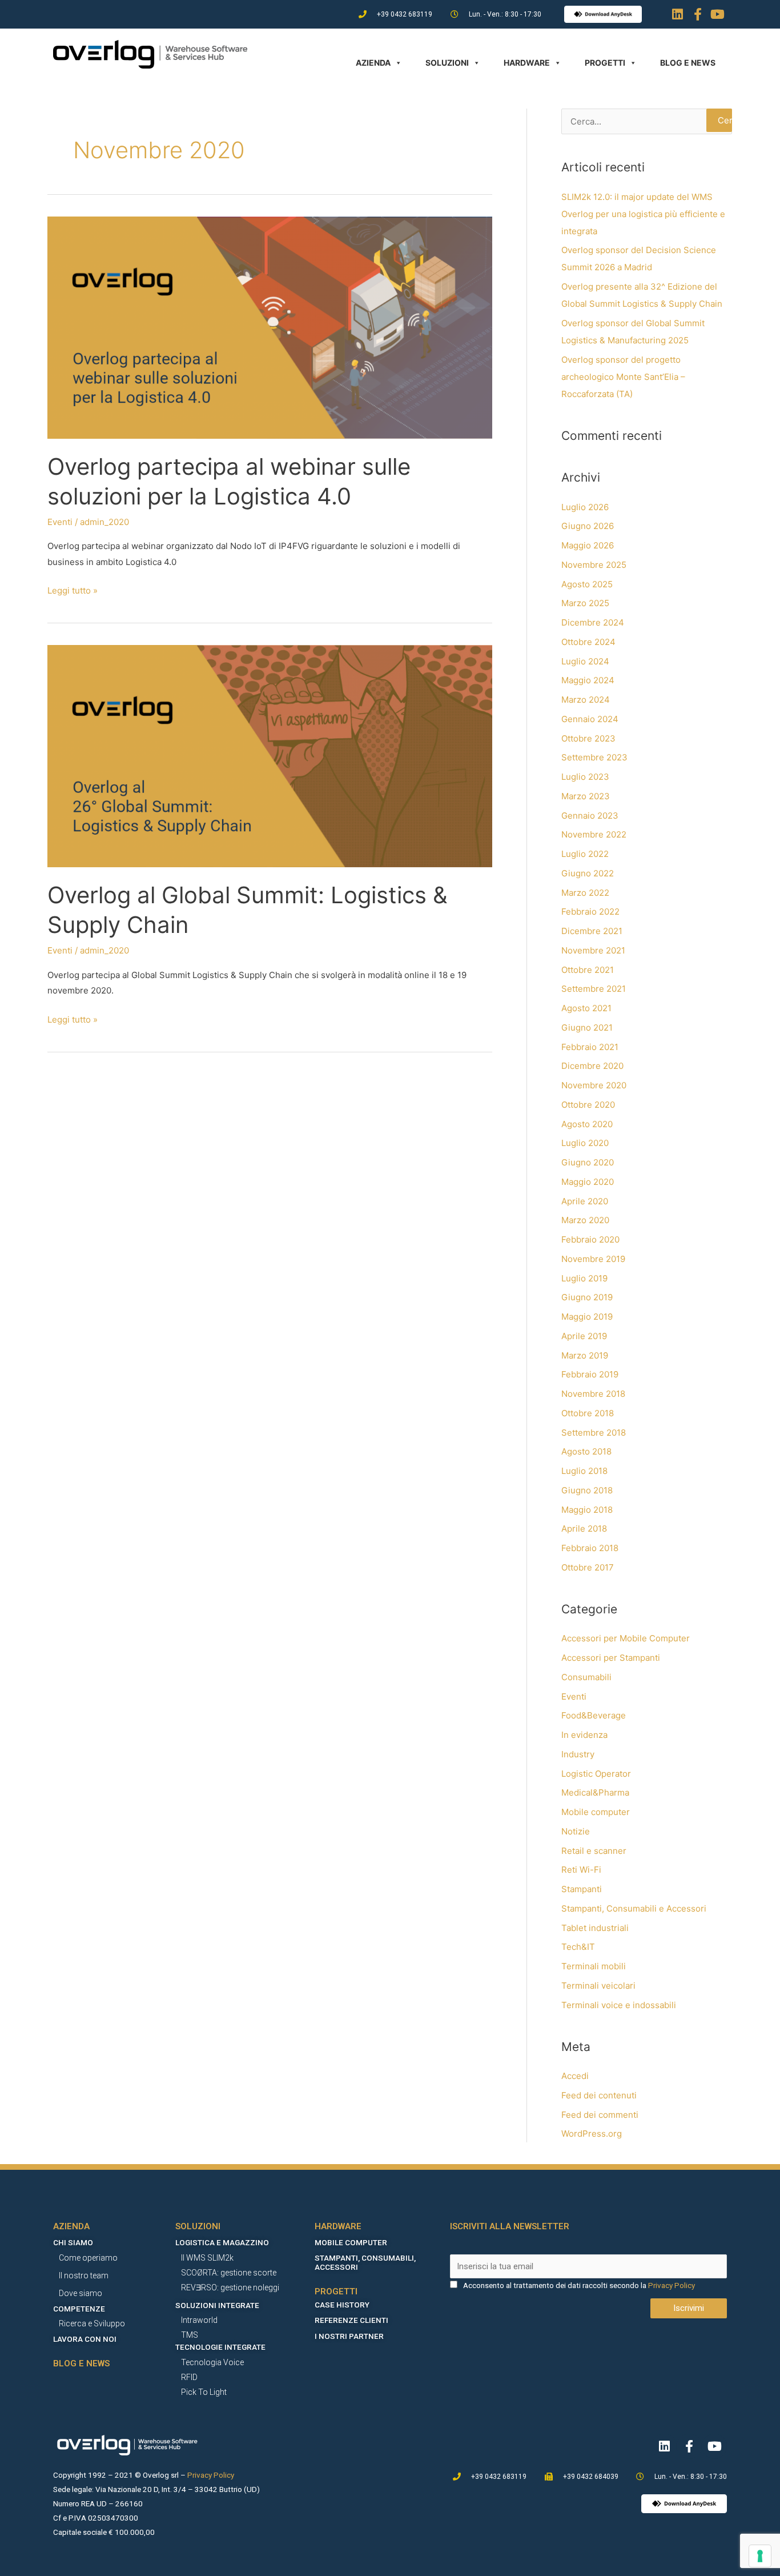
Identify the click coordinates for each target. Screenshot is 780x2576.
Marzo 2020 (585, 1220)
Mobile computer (596, 1812)
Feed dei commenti (600, 2115)
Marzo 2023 (586, 796)
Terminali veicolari (598, 1986)
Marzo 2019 (585, 1355)
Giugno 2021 (587, 1027)
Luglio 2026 (585, 507)
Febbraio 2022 (590, 912)
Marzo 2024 (586, 700)
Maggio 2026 (588, 545)
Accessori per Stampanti (611, 1658)
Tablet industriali (595, 1928)
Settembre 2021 (594, 989)
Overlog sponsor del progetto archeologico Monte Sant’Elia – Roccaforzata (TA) (623, 377)
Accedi (575, 2076)
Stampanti (582, 1889)
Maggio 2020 (588, 1182)
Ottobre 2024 (588, 642)
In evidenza (584, 1735)
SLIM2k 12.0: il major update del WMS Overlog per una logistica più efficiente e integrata (643, 214)
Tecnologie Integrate (220, 2347)
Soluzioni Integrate (217, 2305)
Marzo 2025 (585, 603)
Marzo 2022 (585, 893)
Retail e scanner (594, 1851)
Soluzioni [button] (447, 63)
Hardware (527, 63)
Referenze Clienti (351, 2320)
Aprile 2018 (584, 1529)
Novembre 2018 (593, 1394)
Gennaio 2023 (590, 816)
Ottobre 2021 (588, 970)
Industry (578, 1754)
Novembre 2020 (594, 1085)
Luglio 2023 (585, 777)
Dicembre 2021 (592, 931)
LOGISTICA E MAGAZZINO (222, 2242)
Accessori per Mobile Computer (626, 1638)
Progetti (605, 63)
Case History (342, 2305)
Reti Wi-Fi (581, 1870)
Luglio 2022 (585, 854)
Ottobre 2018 (588, 1413)
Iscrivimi (689, 2308)
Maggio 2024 (588, 680)
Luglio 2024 (585, 661)
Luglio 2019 (584, 1278)
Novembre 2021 (593, 950)
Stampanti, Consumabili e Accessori (634, 1908)
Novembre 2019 (593, 1259)
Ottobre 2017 (588, 1567)
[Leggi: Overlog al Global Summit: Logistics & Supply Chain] (270, 756)
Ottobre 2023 (588, 738)
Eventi (60, 522)
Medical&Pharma (595, 1792)
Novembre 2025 (594, 565)
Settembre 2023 (594, 757)
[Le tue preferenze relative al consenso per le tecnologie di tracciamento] (760, 2556)
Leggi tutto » (73, 589)
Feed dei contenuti (599, 2095)
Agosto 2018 (586, 1451)
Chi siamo (73, 2242)
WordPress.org (592, 2134)
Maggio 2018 (587, 1510)
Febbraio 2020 (590, 1239)
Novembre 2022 (594, 834)
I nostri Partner (349, 2336)
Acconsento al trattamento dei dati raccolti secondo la (555, 2285)
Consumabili (586, 1677)
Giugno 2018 (587, 1490)
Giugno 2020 (588, 1162)
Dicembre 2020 (592, 1066)
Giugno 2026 (588, 526)
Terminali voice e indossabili (619, 2005)
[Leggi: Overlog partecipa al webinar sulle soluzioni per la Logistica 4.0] (270, 326)
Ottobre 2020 (588, 1105)
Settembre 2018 (594, 1433)
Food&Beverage (594, 1715)
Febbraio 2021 (590, 1047)
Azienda (373, 63)
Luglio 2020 (585, 1143)
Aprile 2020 (585, 1201)
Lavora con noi (85, 2339)
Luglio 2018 (584, 1471)
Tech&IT (578, 1947)
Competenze (79, 2309)
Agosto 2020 (587, 1124)
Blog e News (688, 63)
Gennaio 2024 (590, 719)
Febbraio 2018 (590, 1548)
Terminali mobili (594, 1966)
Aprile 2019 (584, 1336)
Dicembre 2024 (593, 622)
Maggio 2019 (587, 1317)
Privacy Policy (672, 2285)
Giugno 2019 (587, 1297)
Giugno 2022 (588, 873)
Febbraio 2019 (590, 1374)
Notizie (576, 1831)
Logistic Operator (596, 1774)
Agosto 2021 (586, 1008)
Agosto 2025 (587, 584)
